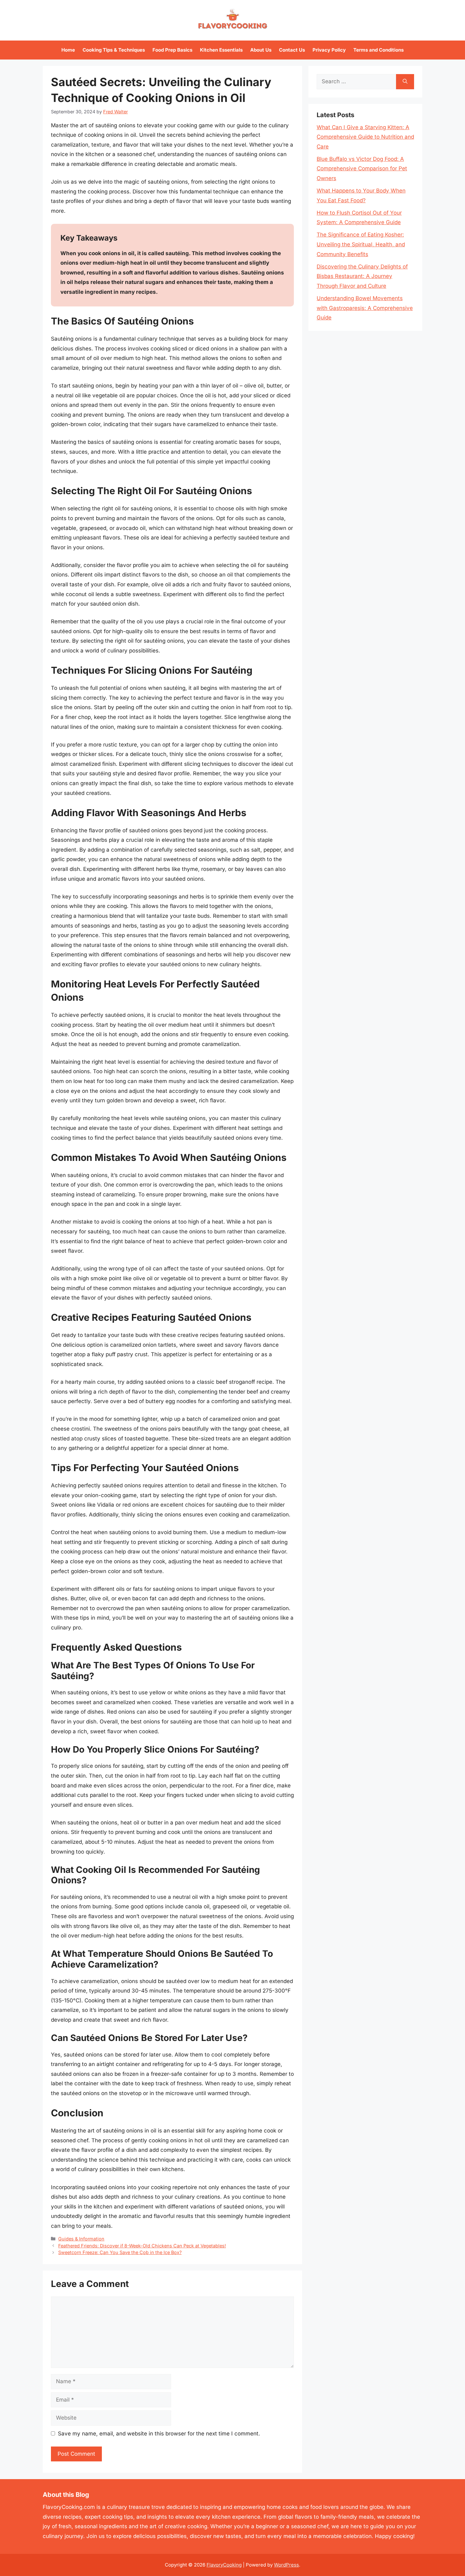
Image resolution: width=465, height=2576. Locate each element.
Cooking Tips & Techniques (114, 50)
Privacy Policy (329, 50)
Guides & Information (81, 2239)
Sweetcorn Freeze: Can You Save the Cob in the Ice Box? (120, 2252)
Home (68, 50)
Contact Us (292, 50)
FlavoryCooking (224, 2565)
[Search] (405, 82)
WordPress (286, 2565)
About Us (261, 50)
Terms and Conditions (378, 50)
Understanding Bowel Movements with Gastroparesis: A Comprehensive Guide (365, 308)
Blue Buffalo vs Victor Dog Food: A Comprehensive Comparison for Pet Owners (362, 169)
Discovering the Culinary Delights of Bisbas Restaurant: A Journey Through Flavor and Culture (362, 276)
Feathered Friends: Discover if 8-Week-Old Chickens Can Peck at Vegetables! (142, 2246)
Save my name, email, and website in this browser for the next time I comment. (159, 2434)
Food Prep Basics (172, 50)
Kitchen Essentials (221, 50)
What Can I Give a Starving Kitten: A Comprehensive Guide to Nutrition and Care (365, 137)
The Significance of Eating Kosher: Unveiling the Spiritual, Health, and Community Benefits (361, 244)
